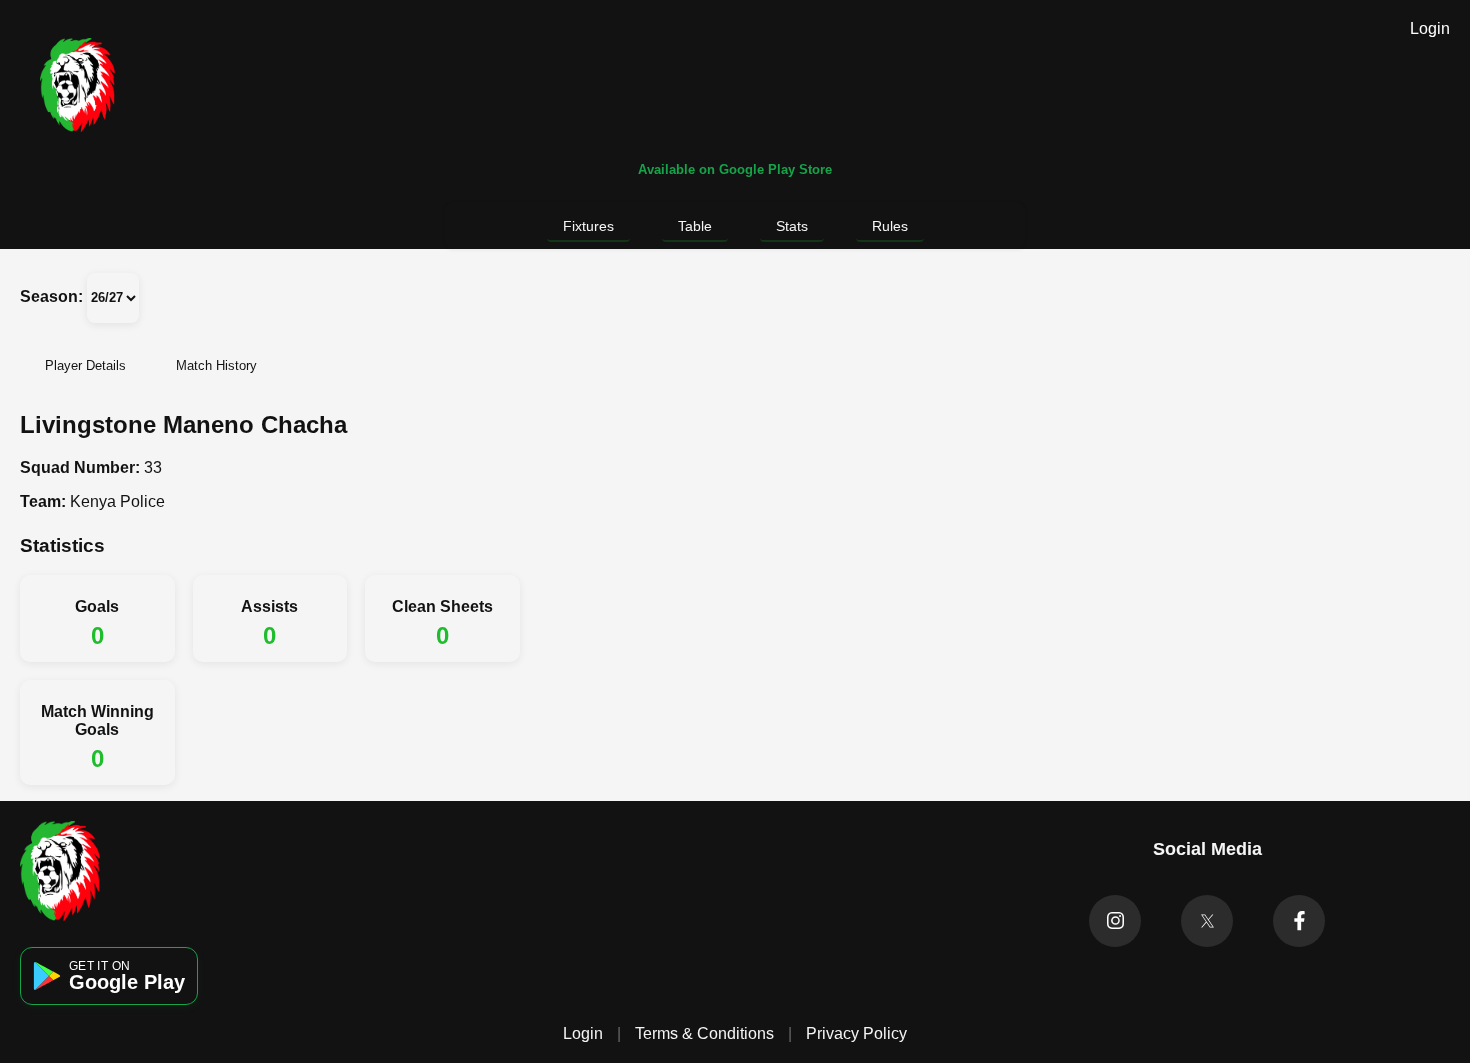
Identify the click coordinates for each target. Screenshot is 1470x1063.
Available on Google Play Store (735, 169)
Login (1430, 28)
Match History (216, 365)
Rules (890, 226)
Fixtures (588, 226)
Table (695, 226)
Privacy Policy (856, 1033)
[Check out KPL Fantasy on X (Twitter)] (1207, 921)
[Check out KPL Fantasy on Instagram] (1115, 921)
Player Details (85, 365)
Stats (792, 226)
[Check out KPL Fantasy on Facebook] (1299, 921)
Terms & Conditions (704, 1033)
